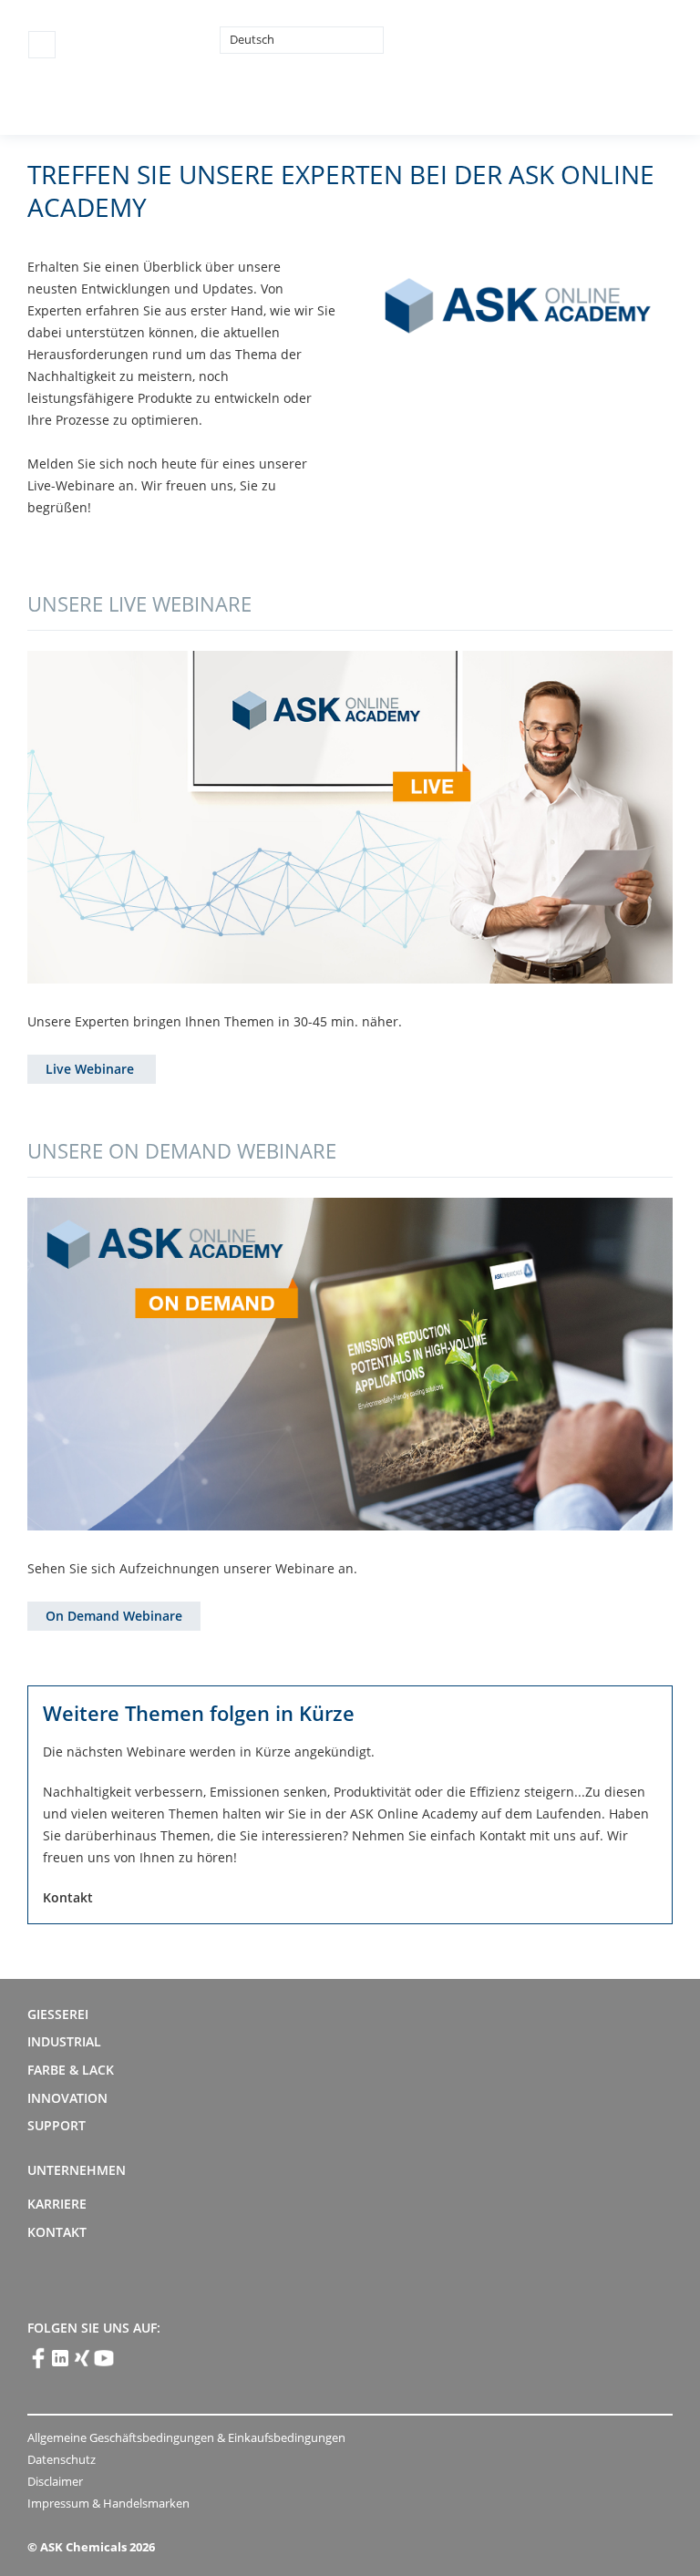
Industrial (64, 2041)
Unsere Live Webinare (139, 603)
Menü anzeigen (42, 45)
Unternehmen (77, 2170)
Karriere (57, 2204)
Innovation (67, 2098)
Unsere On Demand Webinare (182, 1150)
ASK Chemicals (537, 39)
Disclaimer (55, 2481)
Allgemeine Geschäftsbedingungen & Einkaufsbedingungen (186, 2437)
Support (57, 2125)
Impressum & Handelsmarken (108, 2503)
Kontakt (57, 2232)
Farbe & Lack (71, 2070)
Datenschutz (62, 2459)
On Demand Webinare (114, 1616)
